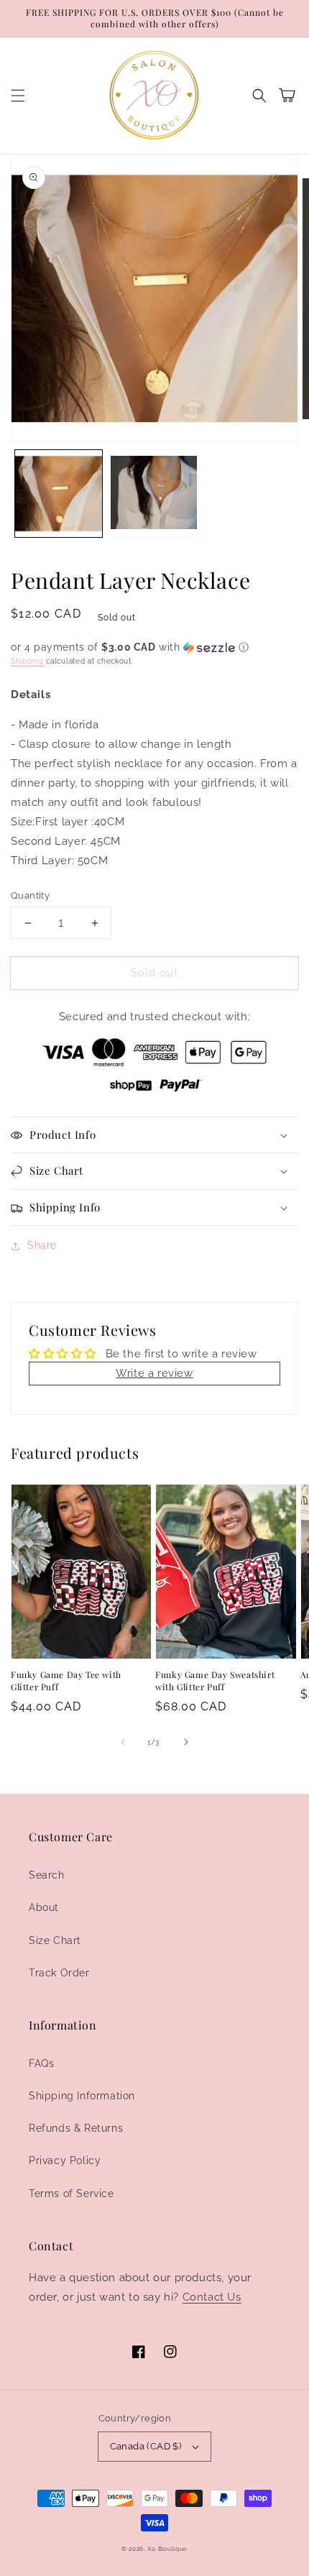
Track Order (59, 1973)
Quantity (30, 895)
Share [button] (42, 1245)
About (44, 1907)
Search (47, 1875)
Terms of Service (72, 2194)
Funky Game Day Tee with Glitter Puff (66, 1681)
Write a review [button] (154, 1373)
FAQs (41, 2063)
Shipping (27, 661)
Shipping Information (82, 2096)
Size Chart (55, 1940)
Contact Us (212, 2297)
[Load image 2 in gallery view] (154, 494)
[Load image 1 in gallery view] (59, 494)
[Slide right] (186, 1742)
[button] (18, 96)
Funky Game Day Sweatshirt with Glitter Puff (215, 1681)
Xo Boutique (167, 2549)
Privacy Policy (65, 2160)
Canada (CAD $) (146, 2446)
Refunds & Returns (76, 2128)
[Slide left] (123, 1742)
